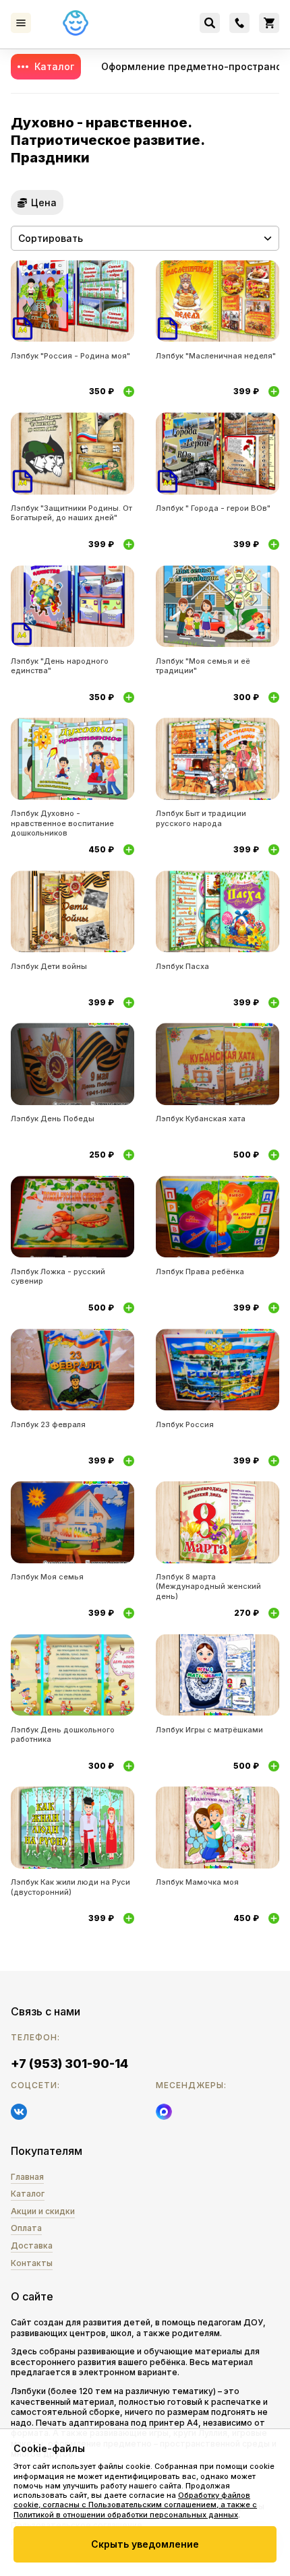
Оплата (26, 2228)
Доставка (32, 2245)
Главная (27, 2177)
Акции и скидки (43, 2211)
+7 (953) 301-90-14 (69, 2064)
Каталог (54, 66)
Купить (129, 391)
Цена (44, 202)
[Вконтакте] (19, 2112)
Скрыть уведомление (145, 2544)
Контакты (32, 2263)
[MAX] (164, 2112)
